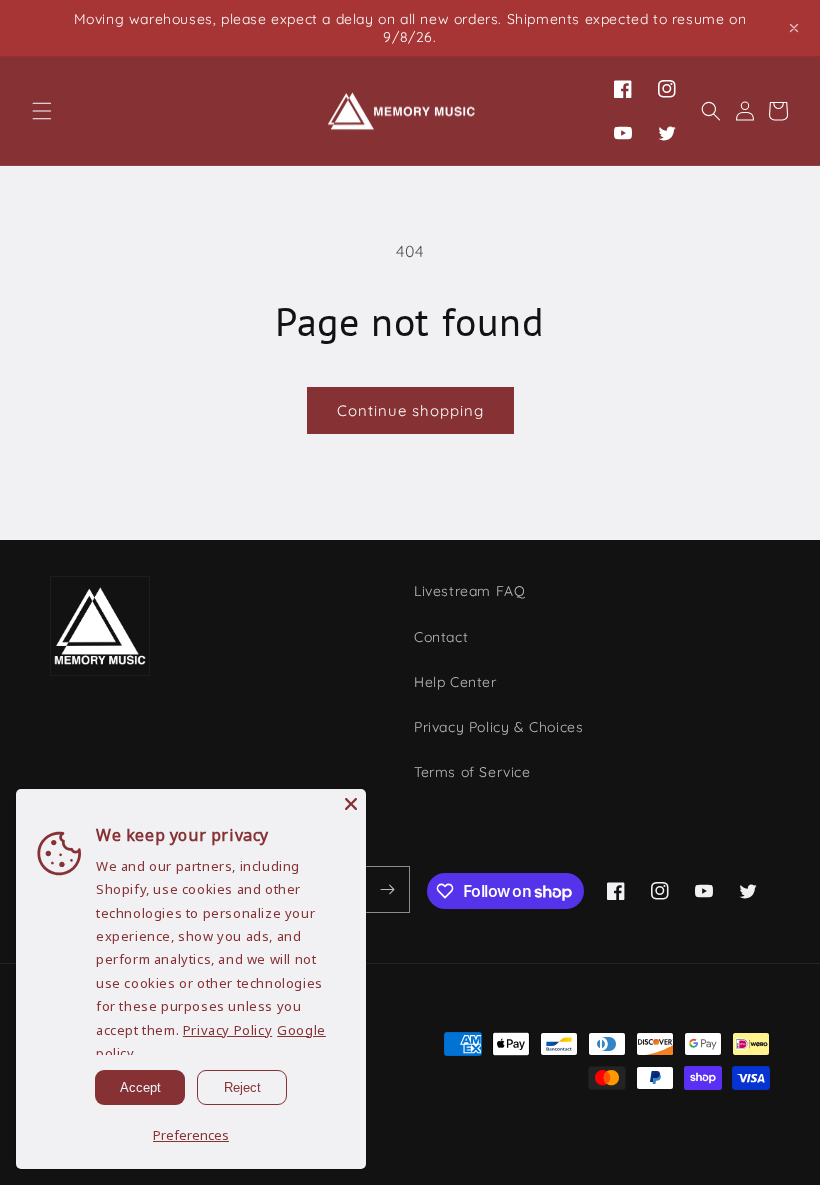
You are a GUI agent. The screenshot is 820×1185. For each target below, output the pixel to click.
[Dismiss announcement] (794, 28)
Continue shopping (410, 410)
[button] (42, 111)
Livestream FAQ (469, 591)
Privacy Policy (227, 1030)
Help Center (455, 682)
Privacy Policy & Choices (498, 727)
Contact (441, 637)
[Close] (351, 804)
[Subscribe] (387, 889)
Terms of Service (472, 772)
